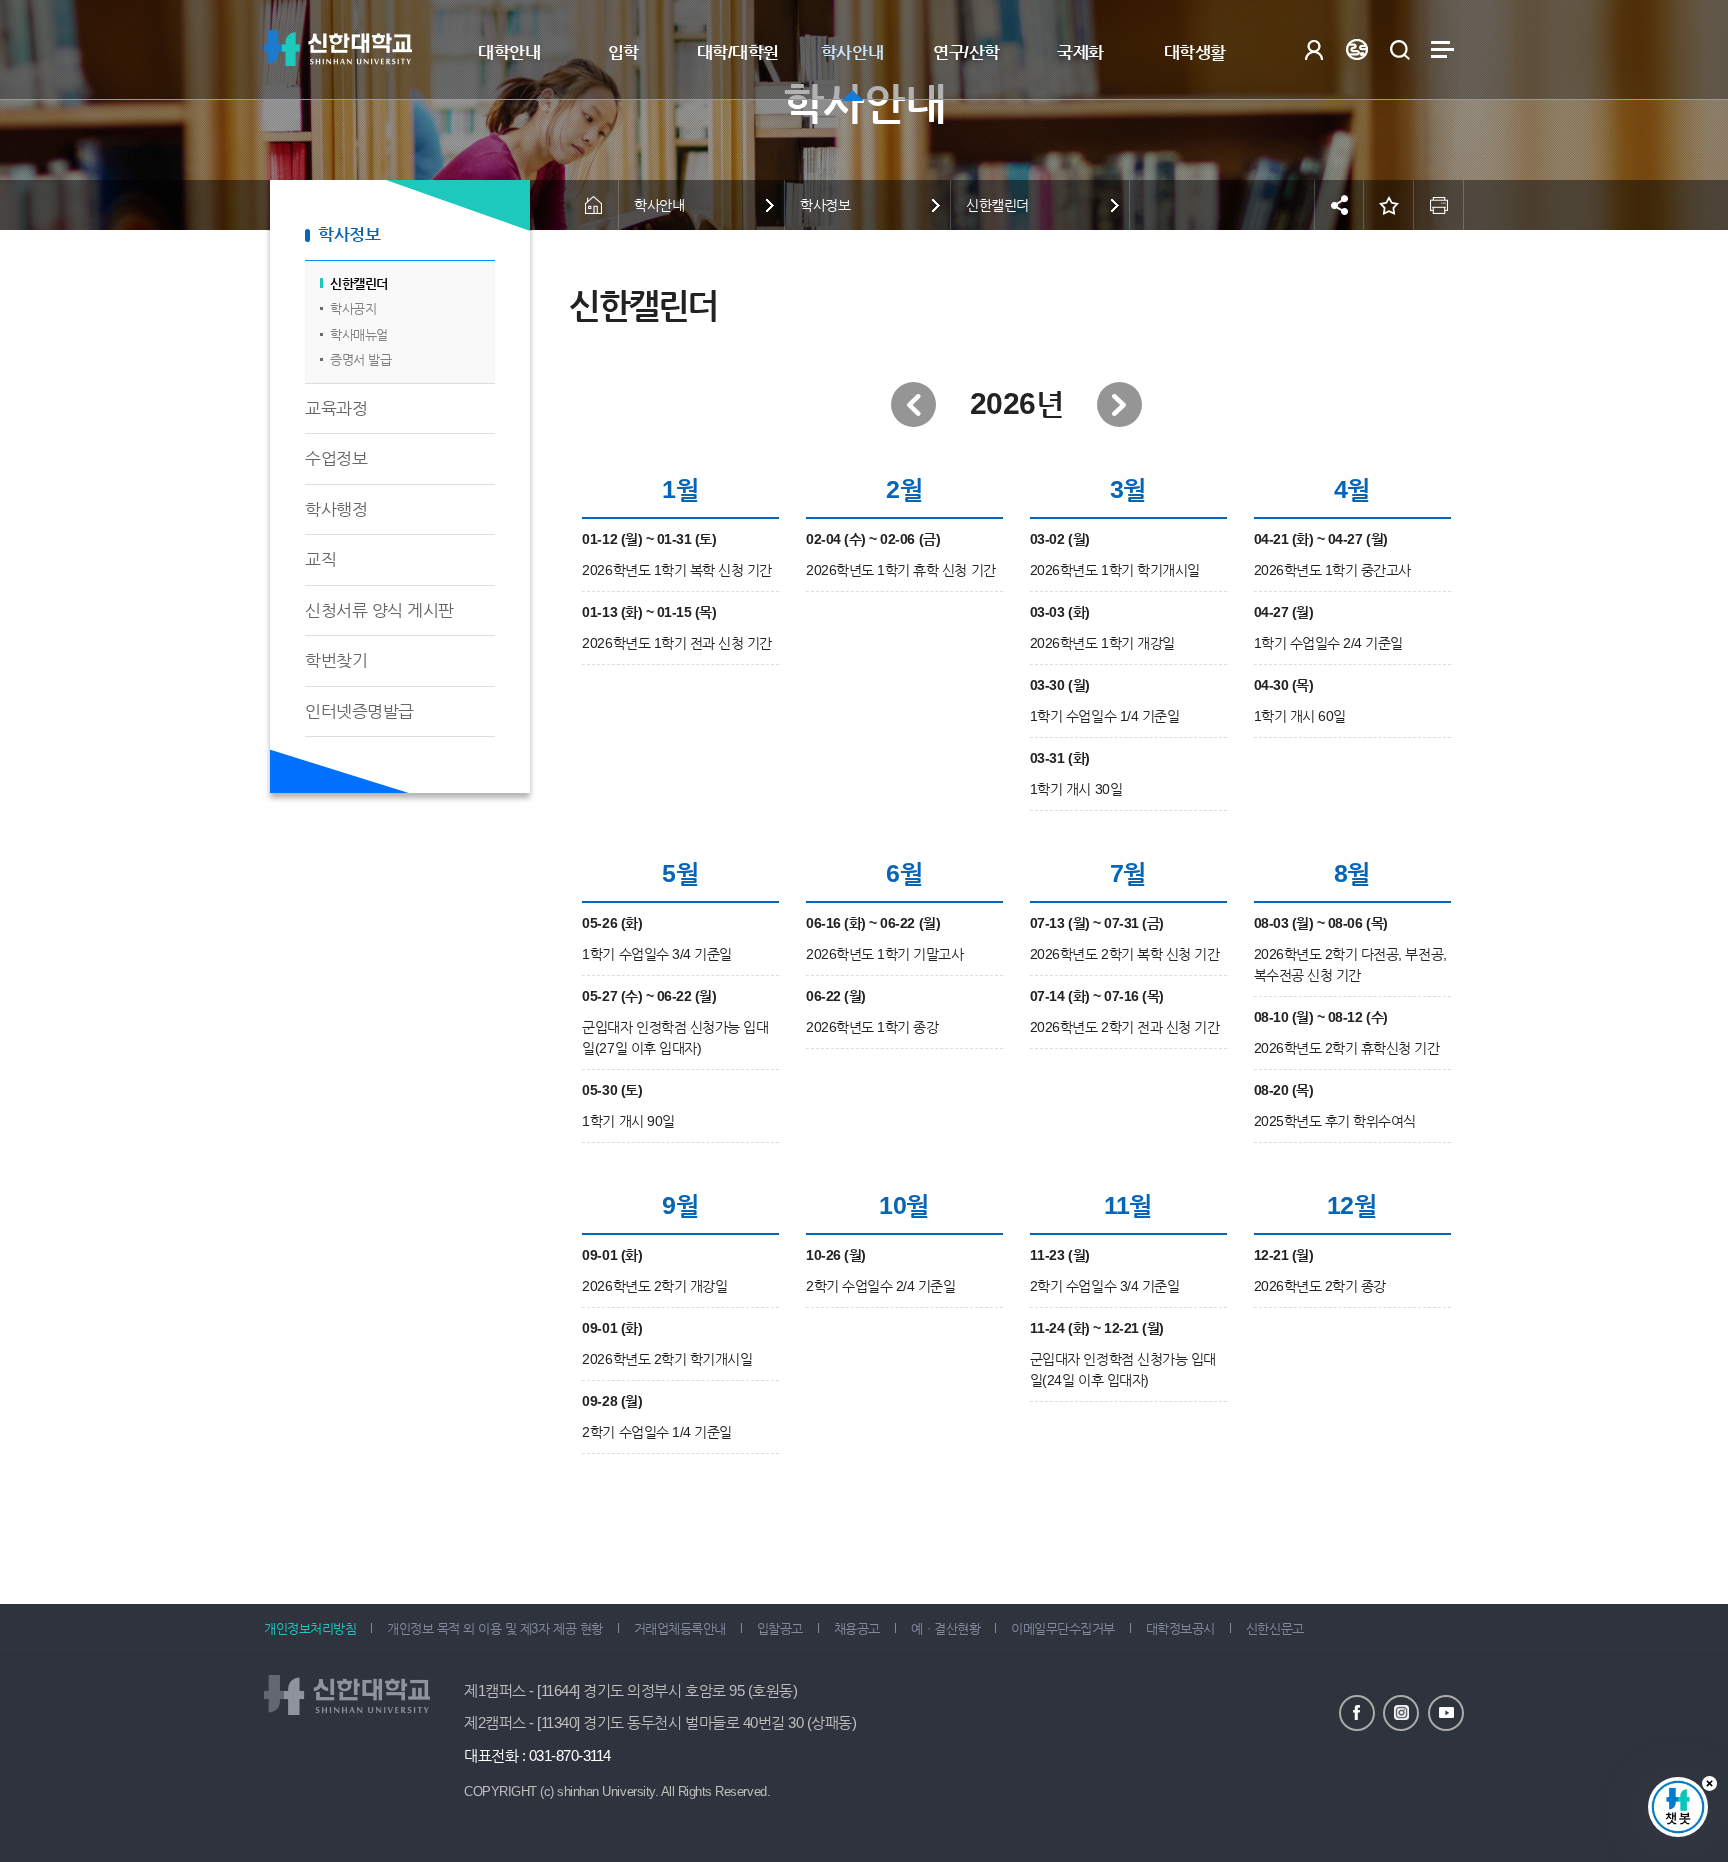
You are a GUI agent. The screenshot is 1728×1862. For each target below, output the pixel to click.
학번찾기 (336, 660)
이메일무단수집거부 (1063, 1628)
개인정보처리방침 (310, 1628)
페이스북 (1357, 1713)
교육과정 (336, 408)
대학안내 (509, 52)
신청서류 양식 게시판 (379, 610)
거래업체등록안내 (680, 1628)
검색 (1399, 49)
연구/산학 (966, 52)
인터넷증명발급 (359, 711)
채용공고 (857, 1628)
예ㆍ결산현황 (945, 1628)
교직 (320, 559)
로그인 (1313, 49)
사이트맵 (1442, 49)
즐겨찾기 (1389, 205)
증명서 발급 (360, 359)
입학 (623, 52)
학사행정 (336, 509)
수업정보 (336, 458)
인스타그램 (1401, 1713)
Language (1356, 49)
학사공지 (353, 308)
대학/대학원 (738, 52)
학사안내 (852, 52)
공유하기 (1339, 205)
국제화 (1080, 52)
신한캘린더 (359, 283)
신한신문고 (1275, 1628)
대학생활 (1195, 52)
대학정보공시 (1180, 1628)
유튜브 (1446, 1713)
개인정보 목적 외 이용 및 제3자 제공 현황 (494, 1628)
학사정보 (349, 234)
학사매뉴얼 (359, 334)
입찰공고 (780, 1628)
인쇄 (1439, 205)
